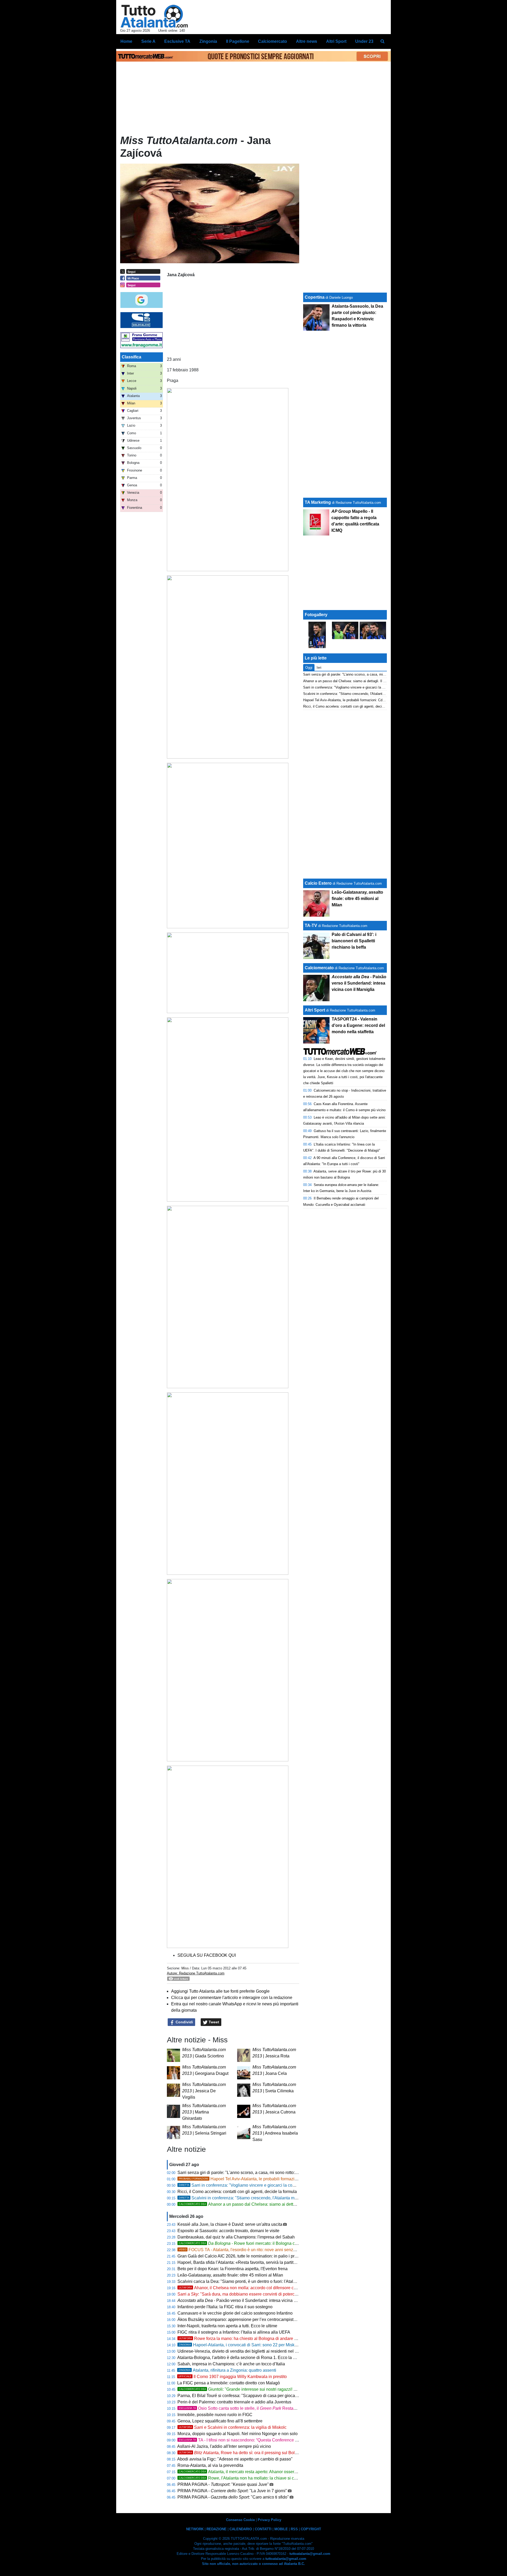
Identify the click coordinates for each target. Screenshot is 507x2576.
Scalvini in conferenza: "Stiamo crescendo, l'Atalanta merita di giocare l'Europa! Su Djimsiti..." (272, 2198)
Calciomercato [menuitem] (273, 41)
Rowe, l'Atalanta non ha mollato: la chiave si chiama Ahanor (249, 2478)
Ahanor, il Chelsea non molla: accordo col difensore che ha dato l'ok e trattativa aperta (266, 2288)
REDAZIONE (217, 2529)
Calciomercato (319, 968)
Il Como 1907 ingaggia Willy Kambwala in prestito (233, 2377)
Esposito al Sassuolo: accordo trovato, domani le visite (228, 2231)
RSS (294, 2529)
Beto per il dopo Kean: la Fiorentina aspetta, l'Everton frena (233, 2269)
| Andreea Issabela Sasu (275, 2133)
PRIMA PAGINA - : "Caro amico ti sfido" (233, 2497)
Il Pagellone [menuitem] (238, 41)
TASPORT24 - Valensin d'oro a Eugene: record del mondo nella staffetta (358, 1025)
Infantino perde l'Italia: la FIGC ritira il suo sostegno (225, 2307)
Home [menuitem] (126, 41)
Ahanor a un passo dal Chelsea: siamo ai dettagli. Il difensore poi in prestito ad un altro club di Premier (289, 2204)
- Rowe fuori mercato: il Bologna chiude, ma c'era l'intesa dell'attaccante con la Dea (283, 2243)
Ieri (319, 668)
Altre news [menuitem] (307, 41)
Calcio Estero (318, 883)
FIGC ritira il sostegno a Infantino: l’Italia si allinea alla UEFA (234, 2332)
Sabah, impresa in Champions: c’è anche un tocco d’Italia (231, 2364)
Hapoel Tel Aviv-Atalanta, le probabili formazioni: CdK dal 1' (250, 2179)
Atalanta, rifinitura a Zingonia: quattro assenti (227, 2370)
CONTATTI (263, 2529)
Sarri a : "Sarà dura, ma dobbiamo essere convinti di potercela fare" (244, 2294)
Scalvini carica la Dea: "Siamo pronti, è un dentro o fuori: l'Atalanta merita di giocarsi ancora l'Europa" (272, 2281)
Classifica (132, 357)
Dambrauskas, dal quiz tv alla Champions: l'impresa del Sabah (236, 2237)
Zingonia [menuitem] (208, 41)
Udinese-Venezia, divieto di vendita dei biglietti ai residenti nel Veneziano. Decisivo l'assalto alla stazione (276, 2351)
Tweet (213, 2022)
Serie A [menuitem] (148, 41)
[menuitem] (382, 41)
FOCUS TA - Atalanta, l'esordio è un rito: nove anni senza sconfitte (245, 2250)
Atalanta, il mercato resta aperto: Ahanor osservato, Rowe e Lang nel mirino (264, 2472)
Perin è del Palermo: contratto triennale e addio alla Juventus (234, 2402)
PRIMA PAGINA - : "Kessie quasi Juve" (223, 2484)
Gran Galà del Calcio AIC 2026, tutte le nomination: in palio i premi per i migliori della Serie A (264, 2256)
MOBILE (281, 2529)
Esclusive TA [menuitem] (177, 41)
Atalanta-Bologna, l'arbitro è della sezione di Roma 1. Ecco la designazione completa (257, 2358)
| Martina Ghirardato (204, 2112)
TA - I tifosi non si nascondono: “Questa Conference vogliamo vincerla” (254, 2440)
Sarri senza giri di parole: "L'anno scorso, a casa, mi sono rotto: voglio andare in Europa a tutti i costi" (271, 2173)
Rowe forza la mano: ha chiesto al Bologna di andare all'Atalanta (247, 2339)
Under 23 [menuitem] (364, 41)
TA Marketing (318, 502)
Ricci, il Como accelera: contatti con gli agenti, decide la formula (237, 2192)
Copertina (315, 297)
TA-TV (311, 925)
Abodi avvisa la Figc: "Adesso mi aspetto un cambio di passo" (235, 2459)
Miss (185, 1968)
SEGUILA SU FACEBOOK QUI (207, 1955)
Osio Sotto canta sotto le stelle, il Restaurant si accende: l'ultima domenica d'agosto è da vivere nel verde (297, 2408)
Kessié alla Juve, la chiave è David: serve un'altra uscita (230, 2224)
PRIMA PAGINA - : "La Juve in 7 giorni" (232, 2491)
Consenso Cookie (240, 2520)
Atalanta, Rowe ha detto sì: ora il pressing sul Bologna (241, 2453)
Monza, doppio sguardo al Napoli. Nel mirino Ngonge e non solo (238, 2434)
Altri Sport (315, 1010)
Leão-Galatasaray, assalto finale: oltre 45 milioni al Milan (230, 2275)
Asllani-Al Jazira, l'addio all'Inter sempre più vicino (224, 2446)
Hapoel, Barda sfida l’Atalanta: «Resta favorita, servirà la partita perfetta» (245, 2262)
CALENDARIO (241, 2529)
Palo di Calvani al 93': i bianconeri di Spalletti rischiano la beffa (354, 941)
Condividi (184, 2022)
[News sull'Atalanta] (154, 16)
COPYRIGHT (311, 2529)
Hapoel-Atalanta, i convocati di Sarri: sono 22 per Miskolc (239, 2345)
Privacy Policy (269, 2520)
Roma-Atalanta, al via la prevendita (210, 2465)
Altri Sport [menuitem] (336, 41)
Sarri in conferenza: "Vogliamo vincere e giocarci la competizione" (247, 2185)
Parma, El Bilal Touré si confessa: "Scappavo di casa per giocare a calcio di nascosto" (258, 2396)
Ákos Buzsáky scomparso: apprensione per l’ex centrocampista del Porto (246, 2319)
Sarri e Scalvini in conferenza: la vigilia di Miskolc (233, 2427)
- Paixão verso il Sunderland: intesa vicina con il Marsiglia (250, 2300)
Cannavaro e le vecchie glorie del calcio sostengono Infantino (235, 2313)
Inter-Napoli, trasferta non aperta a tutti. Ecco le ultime (227, 2326)
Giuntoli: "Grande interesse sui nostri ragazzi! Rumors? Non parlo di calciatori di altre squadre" (281, 2389)
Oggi (309, 668)
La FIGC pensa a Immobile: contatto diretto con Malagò (229, 2383)
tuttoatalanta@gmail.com (310, 2554)
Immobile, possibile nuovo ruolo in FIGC (215, 2415)
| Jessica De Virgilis (204, 2091)
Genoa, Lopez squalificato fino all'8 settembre (220, 2421)
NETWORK (195, 2529)
